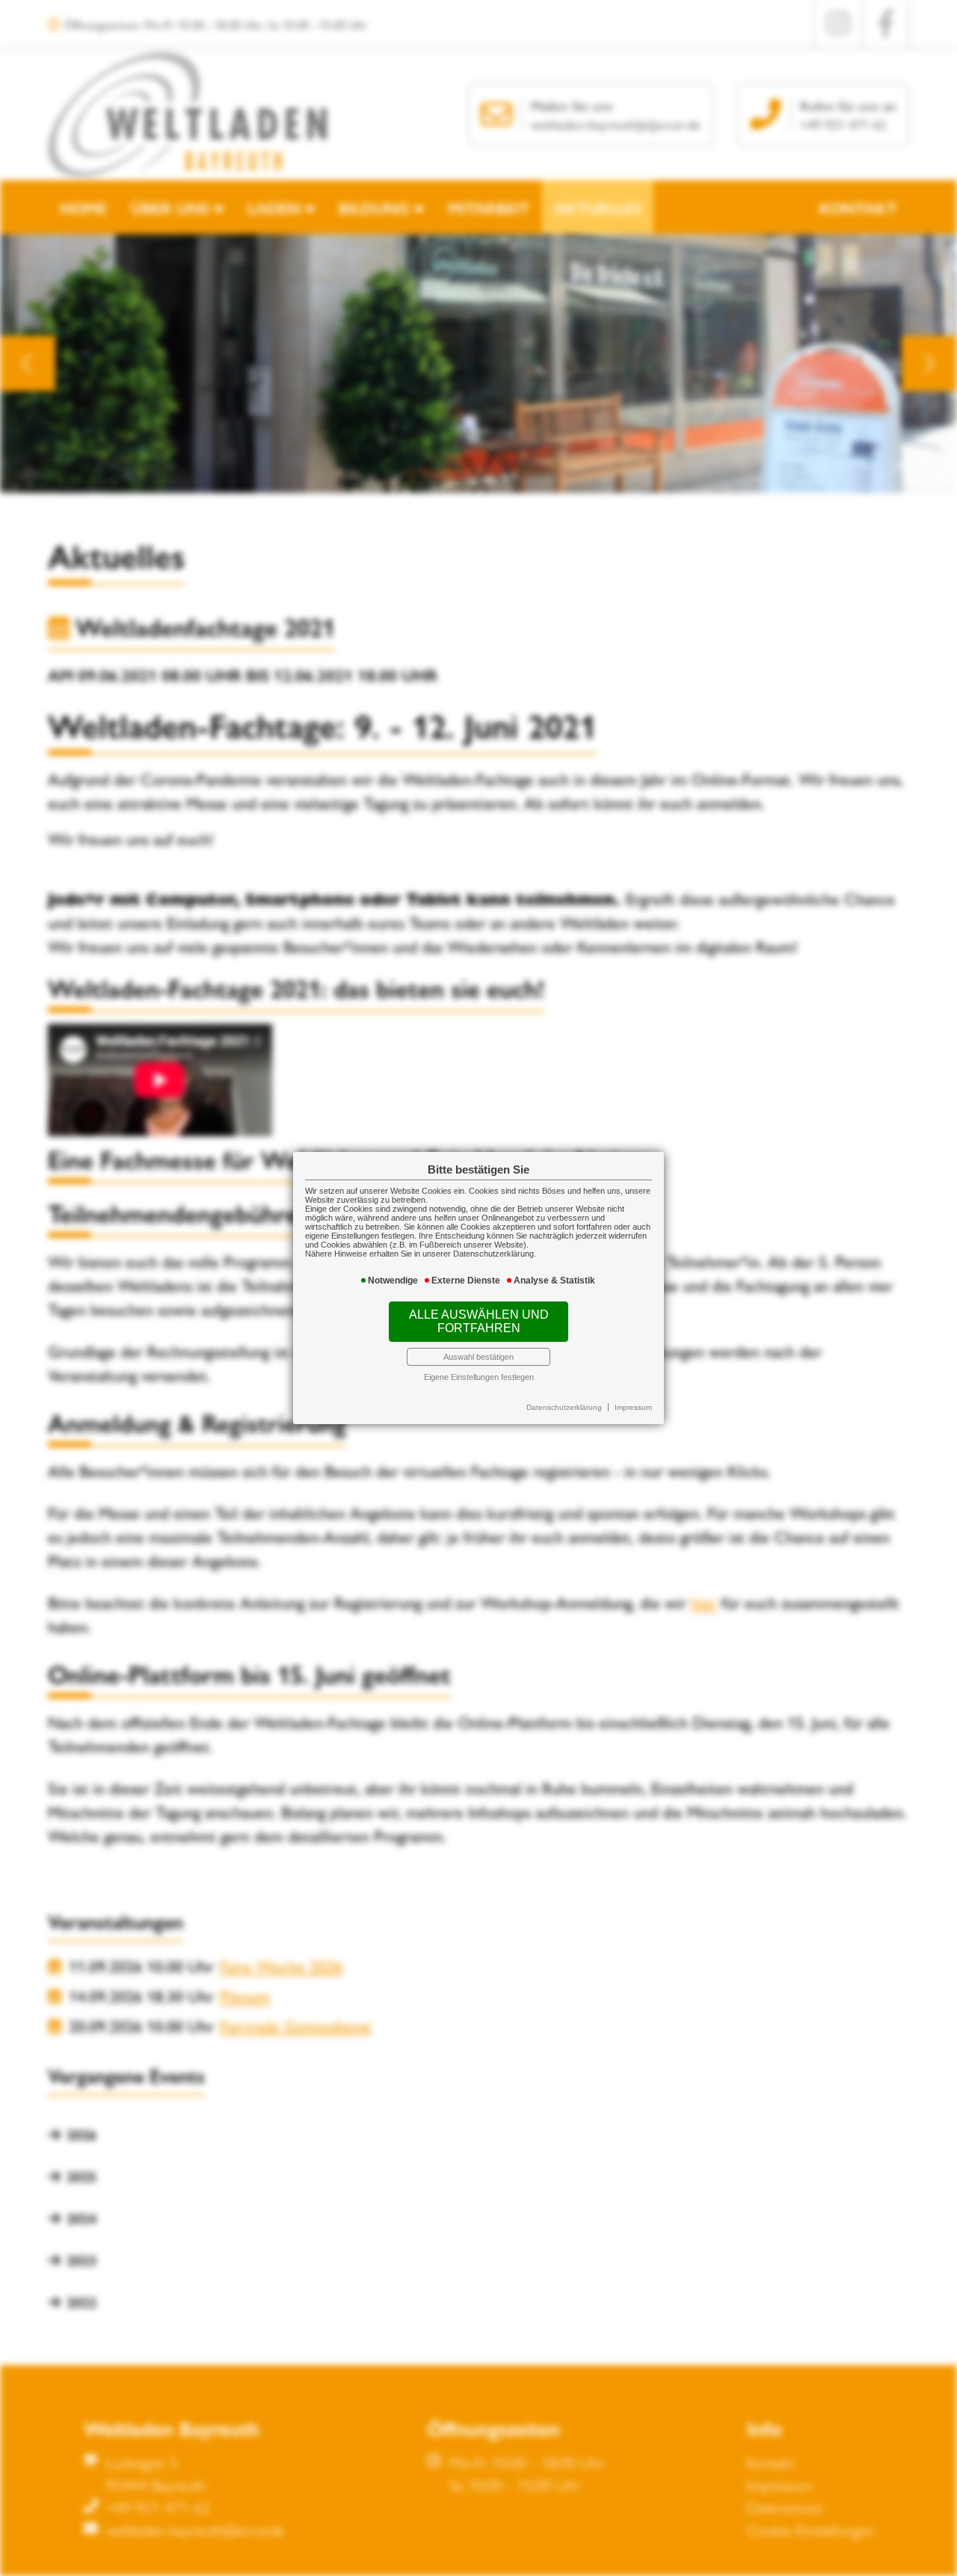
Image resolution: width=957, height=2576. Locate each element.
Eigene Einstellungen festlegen (479, 1377)
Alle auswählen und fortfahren (479, 1321)
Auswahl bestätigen (478, 1357)
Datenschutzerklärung (564, 1407)
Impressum (633, 1407)
